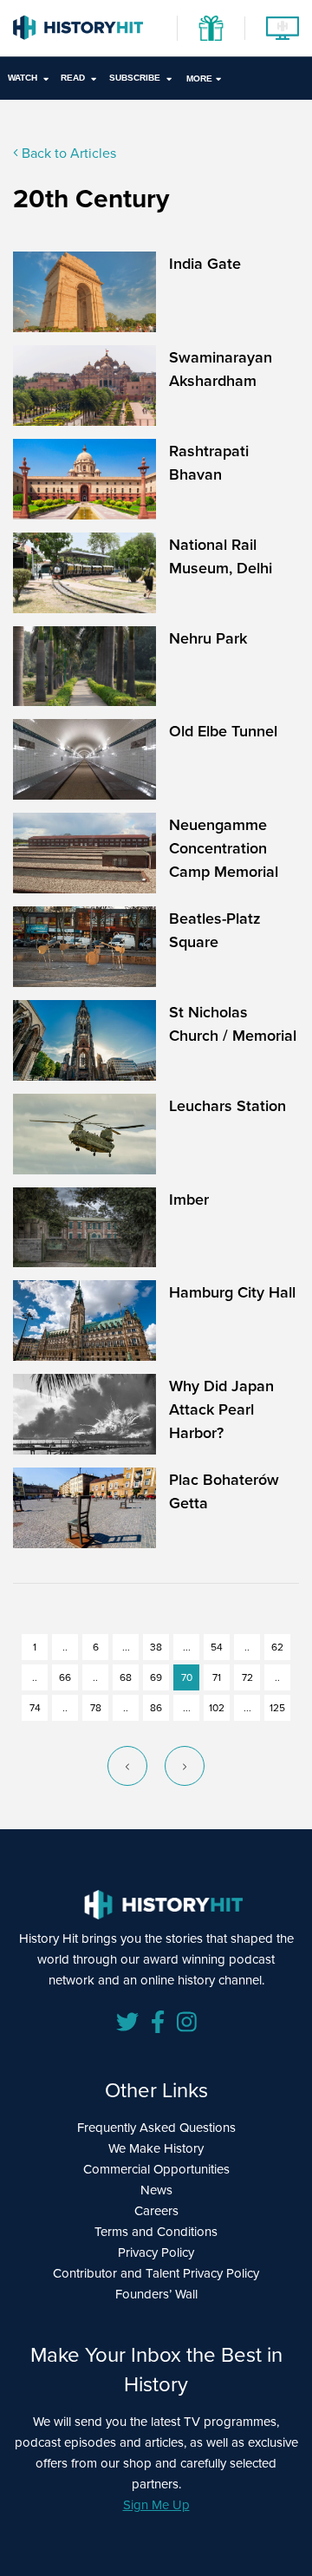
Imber (189, 1199)
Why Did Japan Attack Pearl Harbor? (221, 1409)
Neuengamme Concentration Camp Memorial (224, 848)
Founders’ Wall (156, 2294)
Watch (23, 78)
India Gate (205, 263)
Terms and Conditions (156, 2231)
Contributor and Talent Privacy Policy (156, 2273)
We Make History (156, 2148)
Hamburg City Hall (232, 1292)
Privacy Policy (156, 2252)
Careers (156, 2210)
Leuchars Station (227, 1105)
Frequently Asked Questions (156, 2127)
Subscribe (135, 78)
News (156, 2190)
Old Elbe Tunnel (223, 731)
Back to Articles (67, 153)
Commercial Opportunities (156, 2169)
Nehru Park (208, 638)
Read (73, 78)
